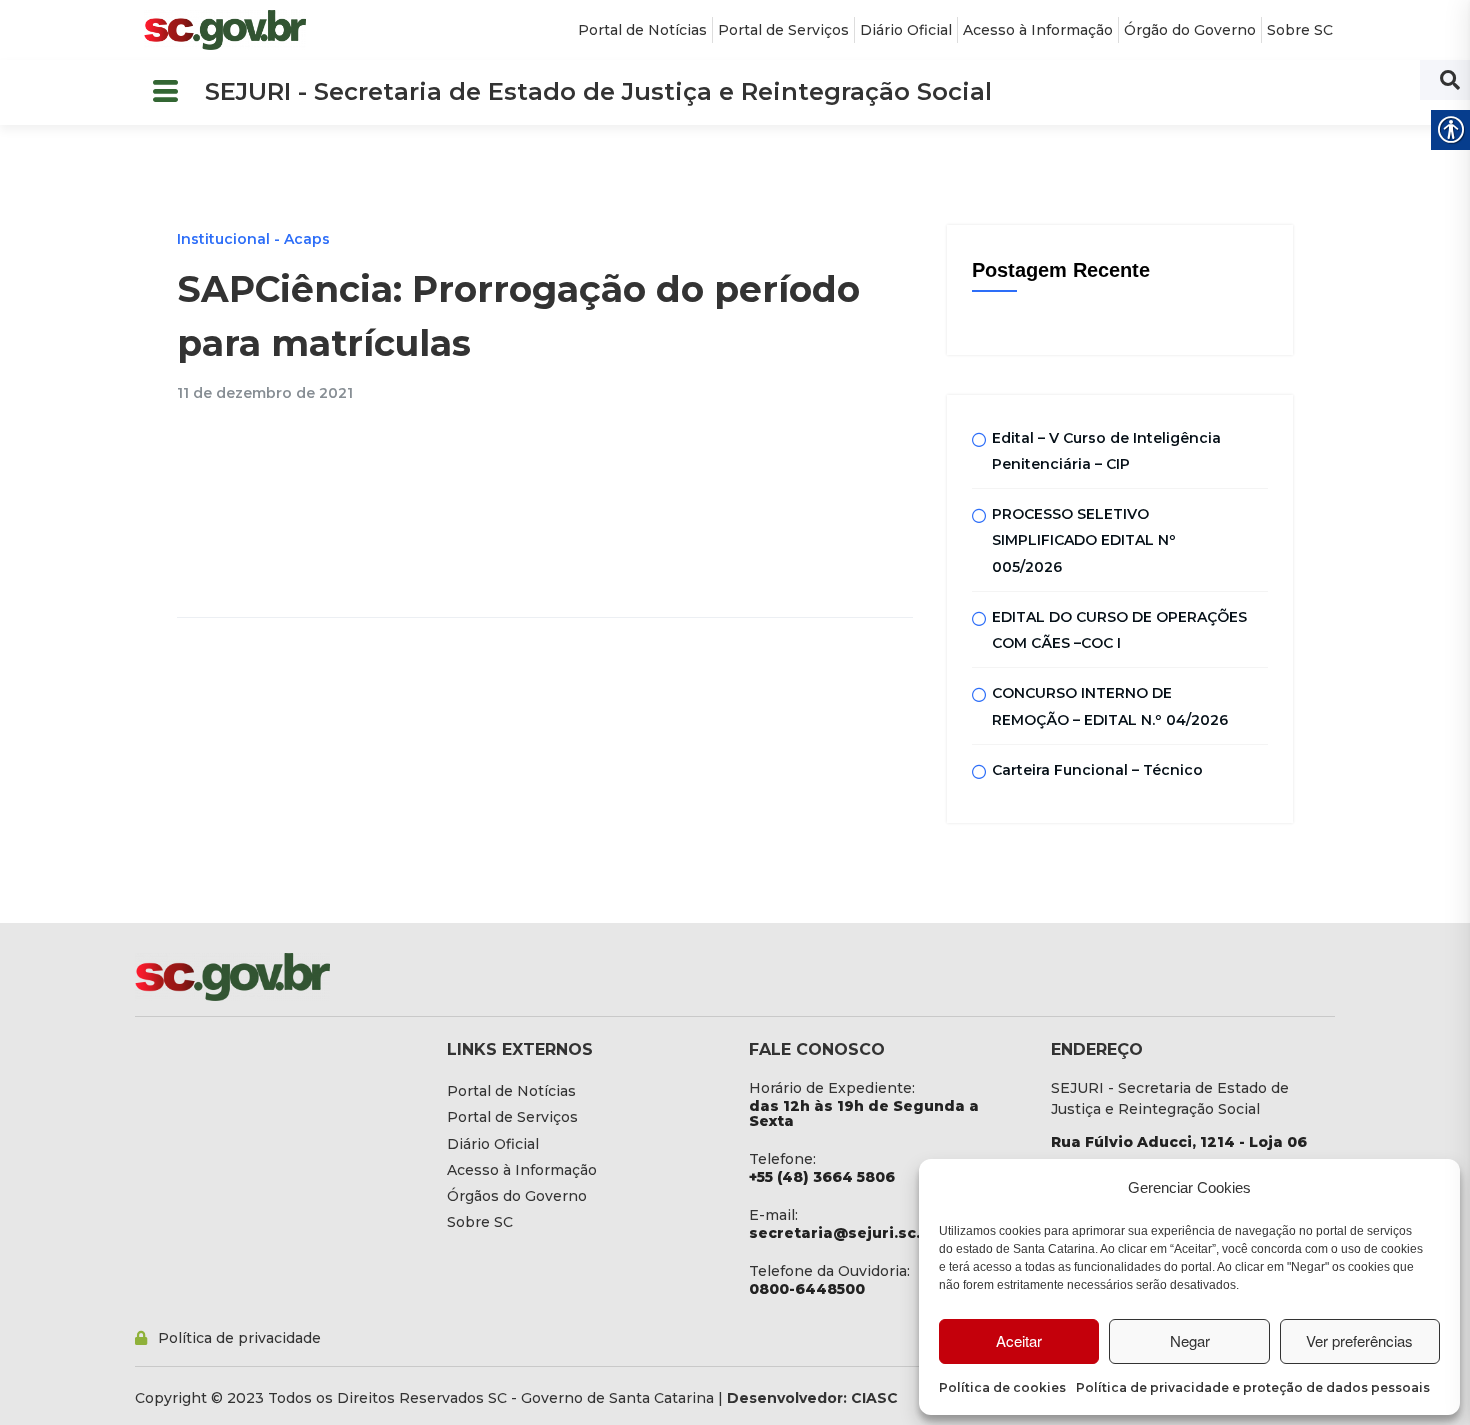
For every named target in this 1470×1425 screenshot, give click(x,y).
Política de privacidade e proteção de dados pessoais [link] (1253, 1387)
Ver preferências (1359, 1340)
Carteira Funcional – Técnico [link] (1097, 770)
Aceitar (1019, 1340)
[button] (165, 92)
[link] (225, 30)
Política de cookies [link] (1002, 1387)
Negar (1190, 1340)
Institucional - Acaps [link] (253, 239)
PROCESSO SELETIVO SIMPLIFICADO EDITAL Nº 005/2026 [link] (1084, 540)
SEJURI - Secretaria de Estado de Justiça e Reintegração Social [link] (598, 91)
